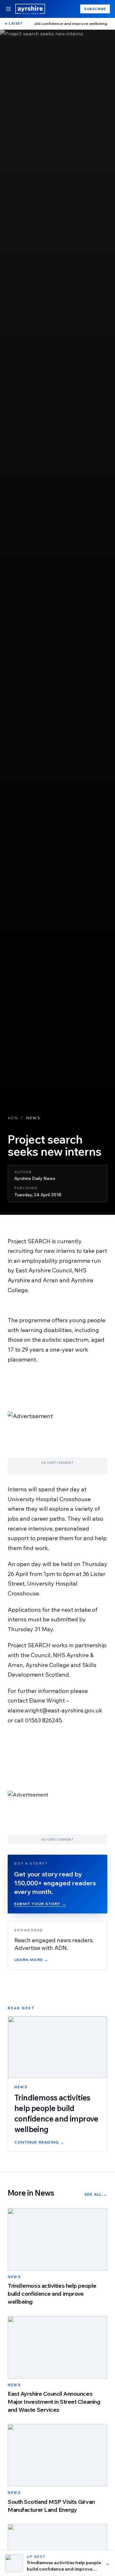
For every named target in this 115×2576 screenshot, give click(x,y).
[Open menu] (8, 9)
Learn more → (31, 1960)
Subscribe (95, 9)
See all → (96, 2194)
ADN (13, 1118)
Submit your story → (40, 1904)
